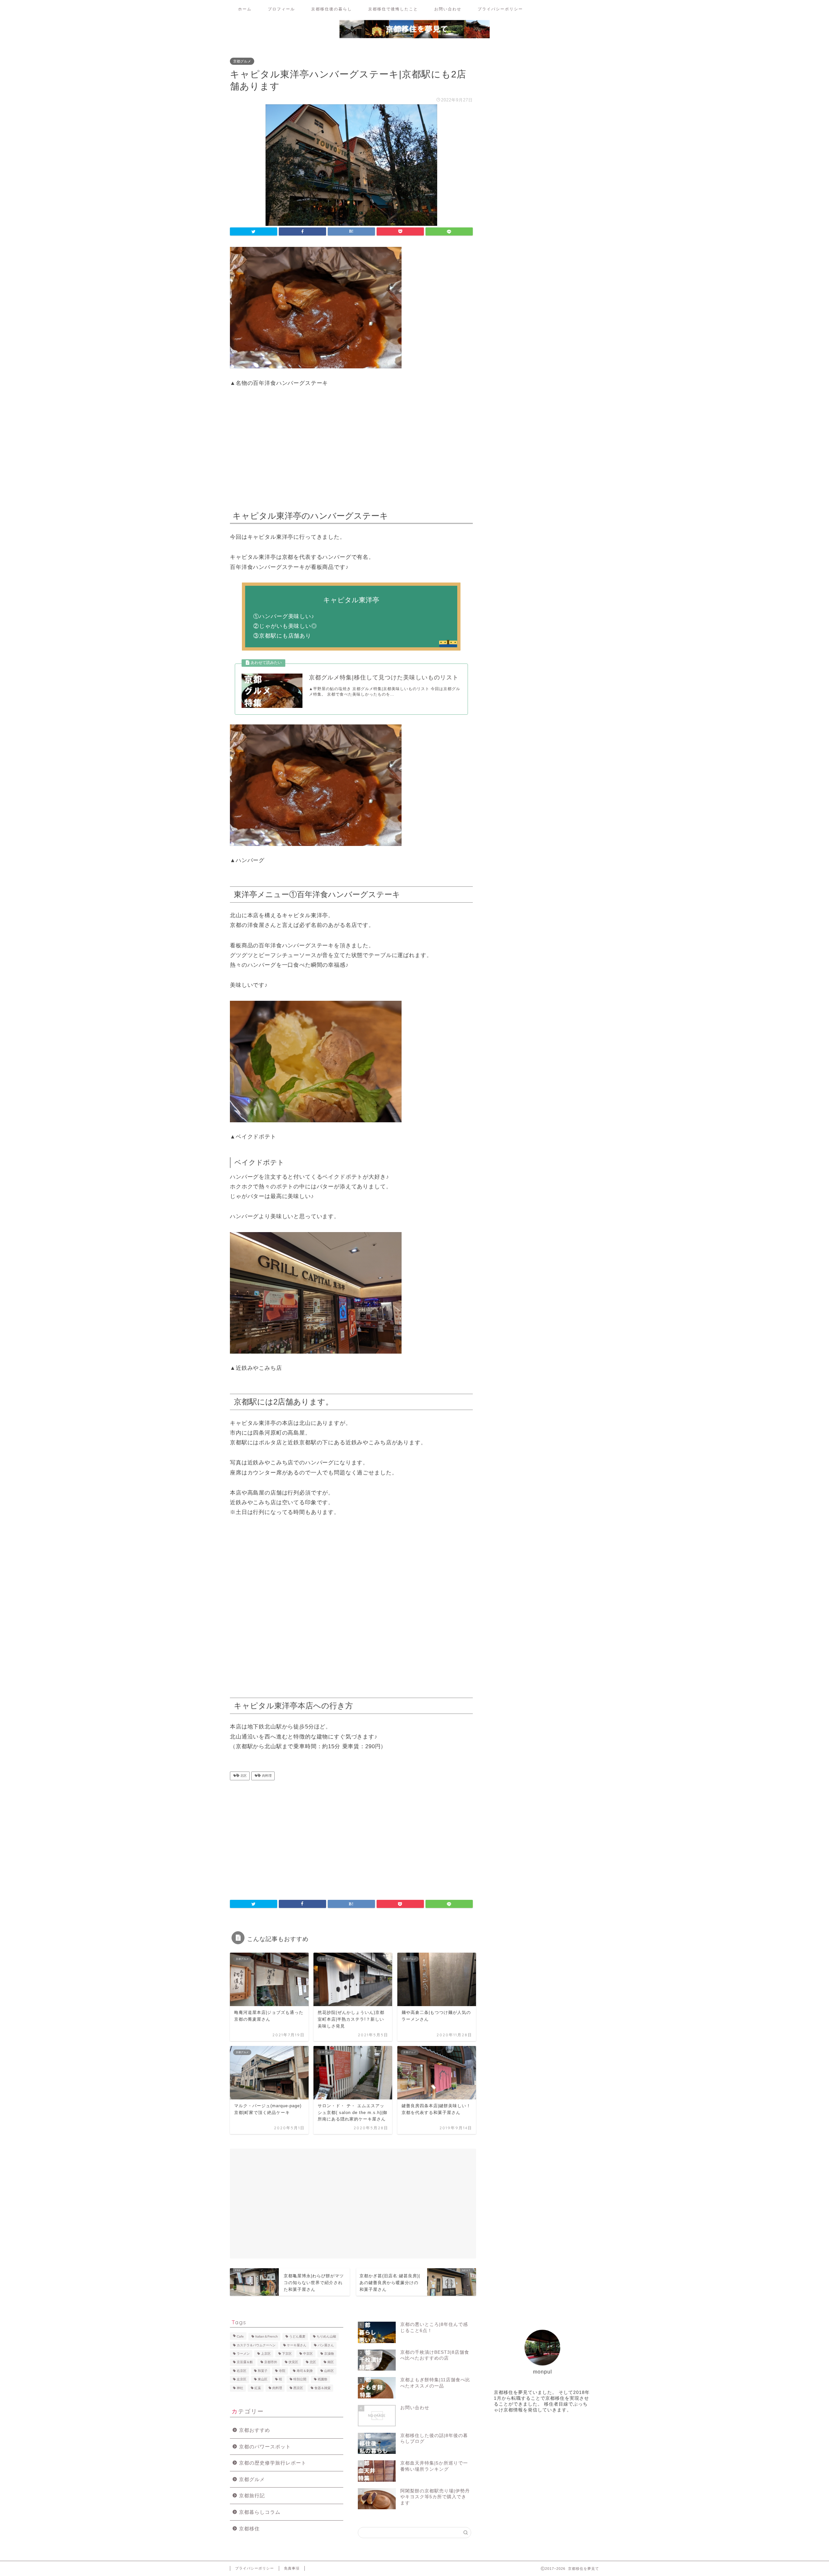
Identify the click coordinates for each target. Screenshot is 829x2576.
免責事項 (292, 2568)
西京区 (298, 2388)
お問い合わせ (448, 9)
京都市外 (271, 2362)
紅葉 (258, 2388)
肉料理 (266, 1776)
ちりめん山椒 (326, 2337)
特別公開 (300, 2380)
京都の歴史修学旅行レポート (273, 2463)
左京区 (242, 2380)
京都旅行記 (252, 2495)
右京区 (242, 2371)
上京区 (266, 2354)
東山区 (263, 2380)
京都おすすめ (255, 2430)
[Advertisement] (351, 447)
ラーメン (243, 2354)
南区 (331, 2362)
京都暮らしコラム (260, 2512)
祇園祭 (323, 2380)
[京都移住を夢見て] (414, 38)
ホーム (245, 9)
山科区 (329, 2371)
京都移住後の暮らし (332, 9)
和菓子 (263, 2371)
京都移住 (249, 2529)
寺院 (282, 2371)
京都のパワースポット (265, 2447)
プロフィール (281, 9)
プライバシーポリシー (500, 9)
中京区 (308, 2354)
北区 (243, 1776)
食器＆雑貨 (323, 2388)
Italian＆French (267, 2337)
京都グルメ (242, 61)
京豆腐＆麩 (245, 2362)
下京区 (287, 2354)
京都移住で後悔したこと (393, 9)
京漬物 (329, 2354)
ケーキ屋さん (297, 2345)
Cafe (240, 2337)
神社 (240, 2388)
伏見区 (293, 2362)
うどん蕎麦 (297, 2337)
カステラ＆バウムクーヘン (256, 2345)
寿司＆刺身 (305, 2371)
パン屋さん (326, 2345)
